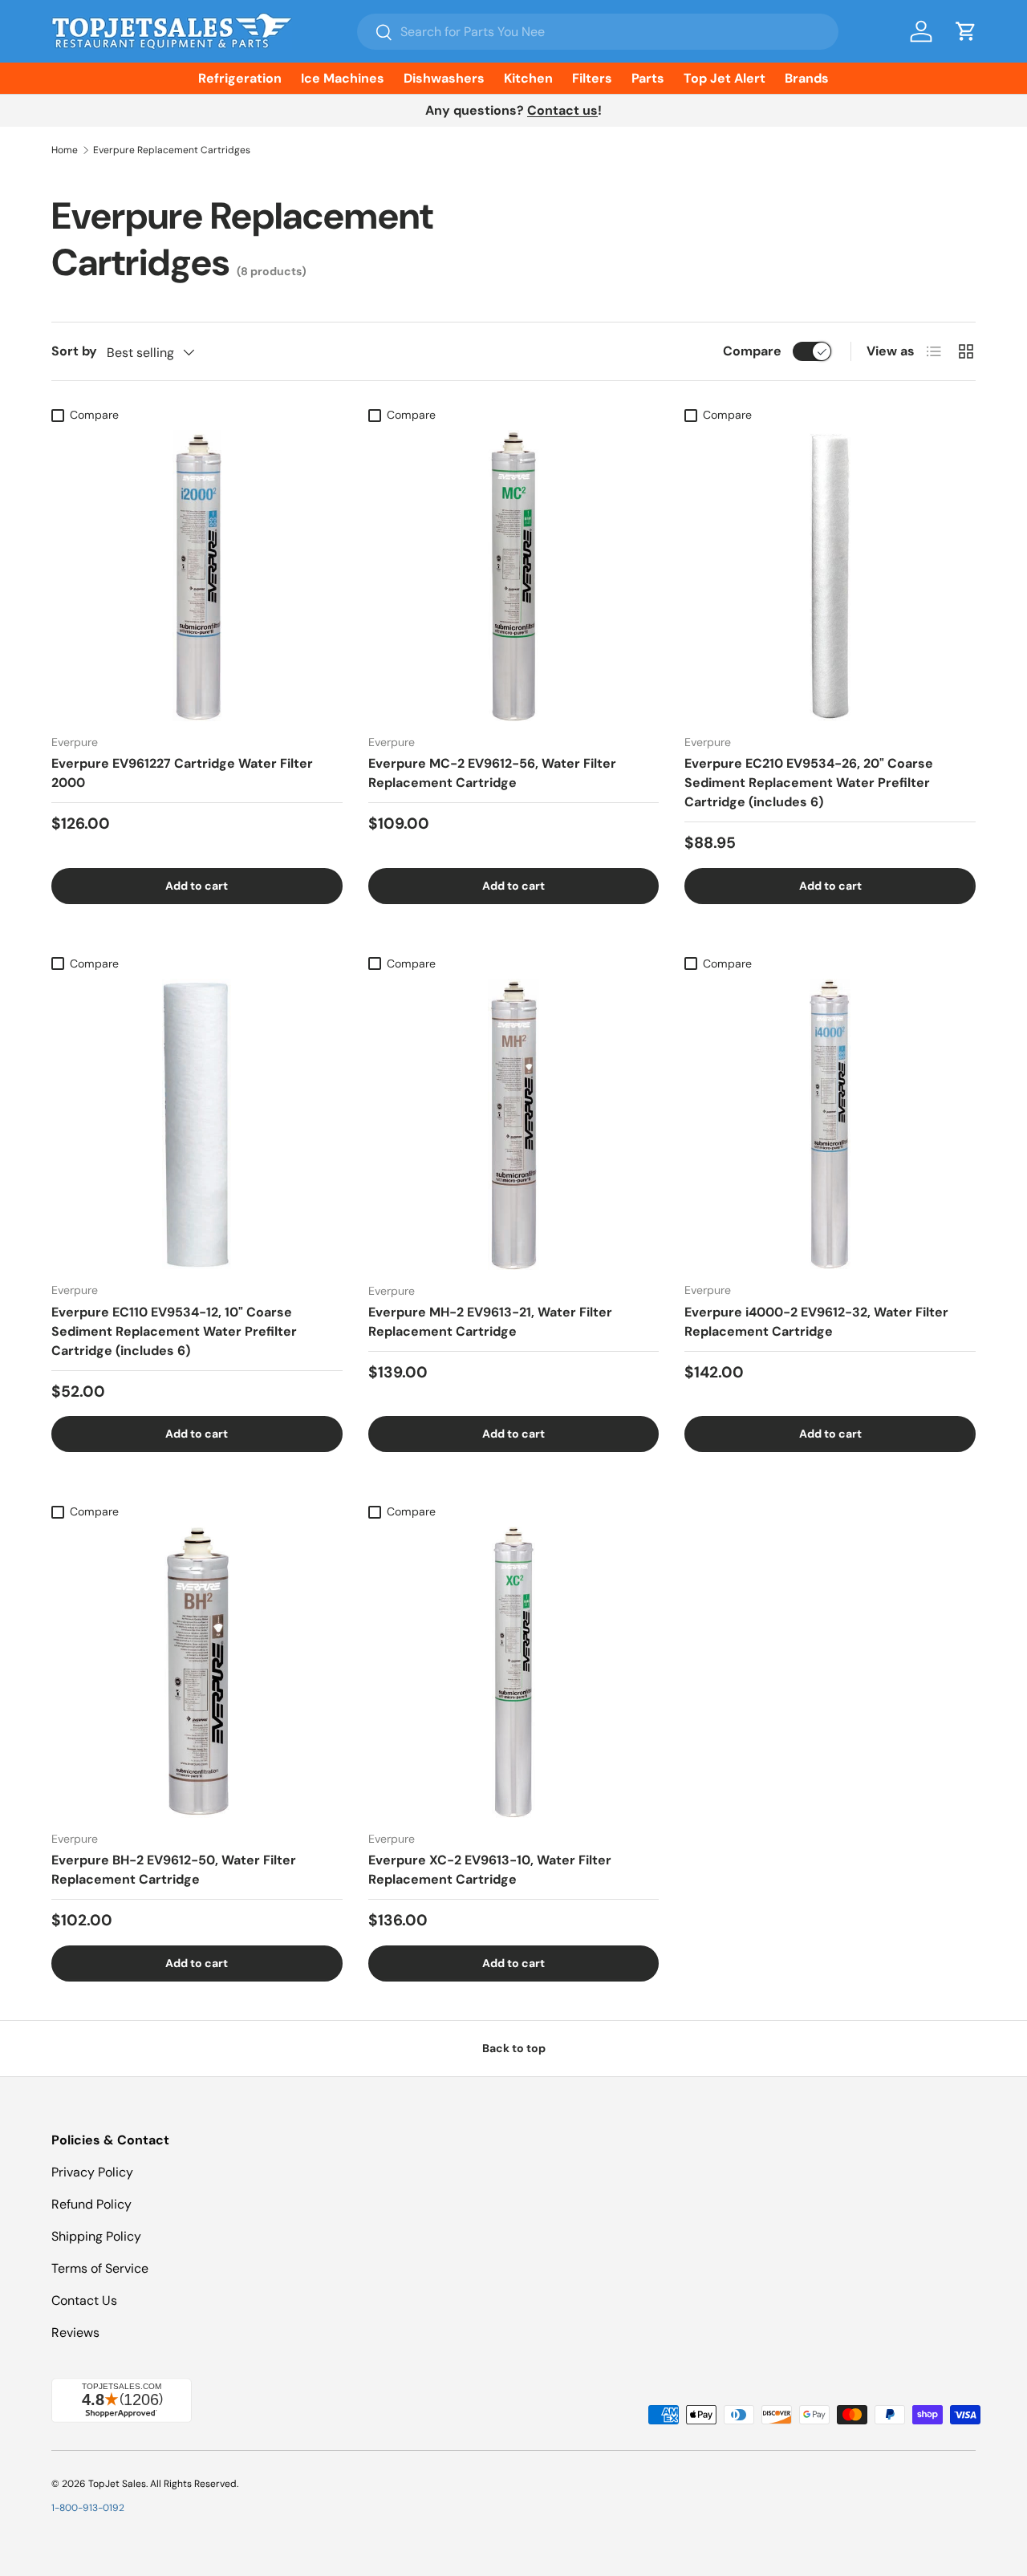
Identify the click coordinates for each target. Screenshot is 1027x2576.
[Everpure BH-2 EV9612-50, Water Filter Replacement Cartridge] (197, 1672)
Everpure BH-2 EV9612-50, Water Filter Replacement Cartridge (174, 1870)
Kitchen (528, 78)
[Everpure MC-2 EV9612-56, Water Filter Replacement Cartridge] (514, 576)
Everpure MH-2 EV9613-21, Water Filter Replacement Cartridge (490, 1322)
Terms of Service (100, 2268)
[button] (966, 31)
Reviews (75, 2333)
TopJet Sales (117, 2484)
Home (65, 150)
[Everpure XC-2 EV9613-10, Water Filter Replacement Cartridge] (514, 1672)
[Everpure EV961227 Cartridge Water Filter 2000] (197, 576)
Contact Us (84, 2300)
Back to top (514, 2048)
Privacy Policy (92, 2172)
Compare (752, 351)
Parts (648, 78)
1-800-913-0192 (88, 2508)
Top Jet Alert (725, 78)
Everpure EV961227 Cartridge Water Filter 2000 (182, 773)
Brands (807, 78)
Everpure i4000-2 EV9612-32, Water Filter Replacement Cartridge (816, 1322)
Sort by (74, 351)
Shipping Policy (96, 2236)
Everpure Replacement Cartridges (172, 150)
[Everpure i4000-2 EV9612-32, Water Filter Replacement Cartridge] (830, 1124)
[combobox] (598, 32)
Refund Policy (91, 2204)
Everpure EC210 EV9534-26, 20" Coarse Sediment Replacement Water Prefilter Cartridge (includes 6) (809, 783)
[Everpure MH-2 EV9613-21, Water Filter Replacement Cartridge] (514, 1124)
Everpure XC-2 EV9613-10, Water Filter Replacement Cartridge (490, 1870)
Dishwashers (444, 78)
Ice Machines (343, 78)
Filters (592, 78)
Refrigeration (240, 78)
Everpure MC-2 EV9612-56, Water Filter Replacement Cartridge (492, 773)
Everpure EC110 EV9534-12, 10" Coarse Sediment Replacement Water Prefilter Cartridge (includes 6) (174, 1331)
